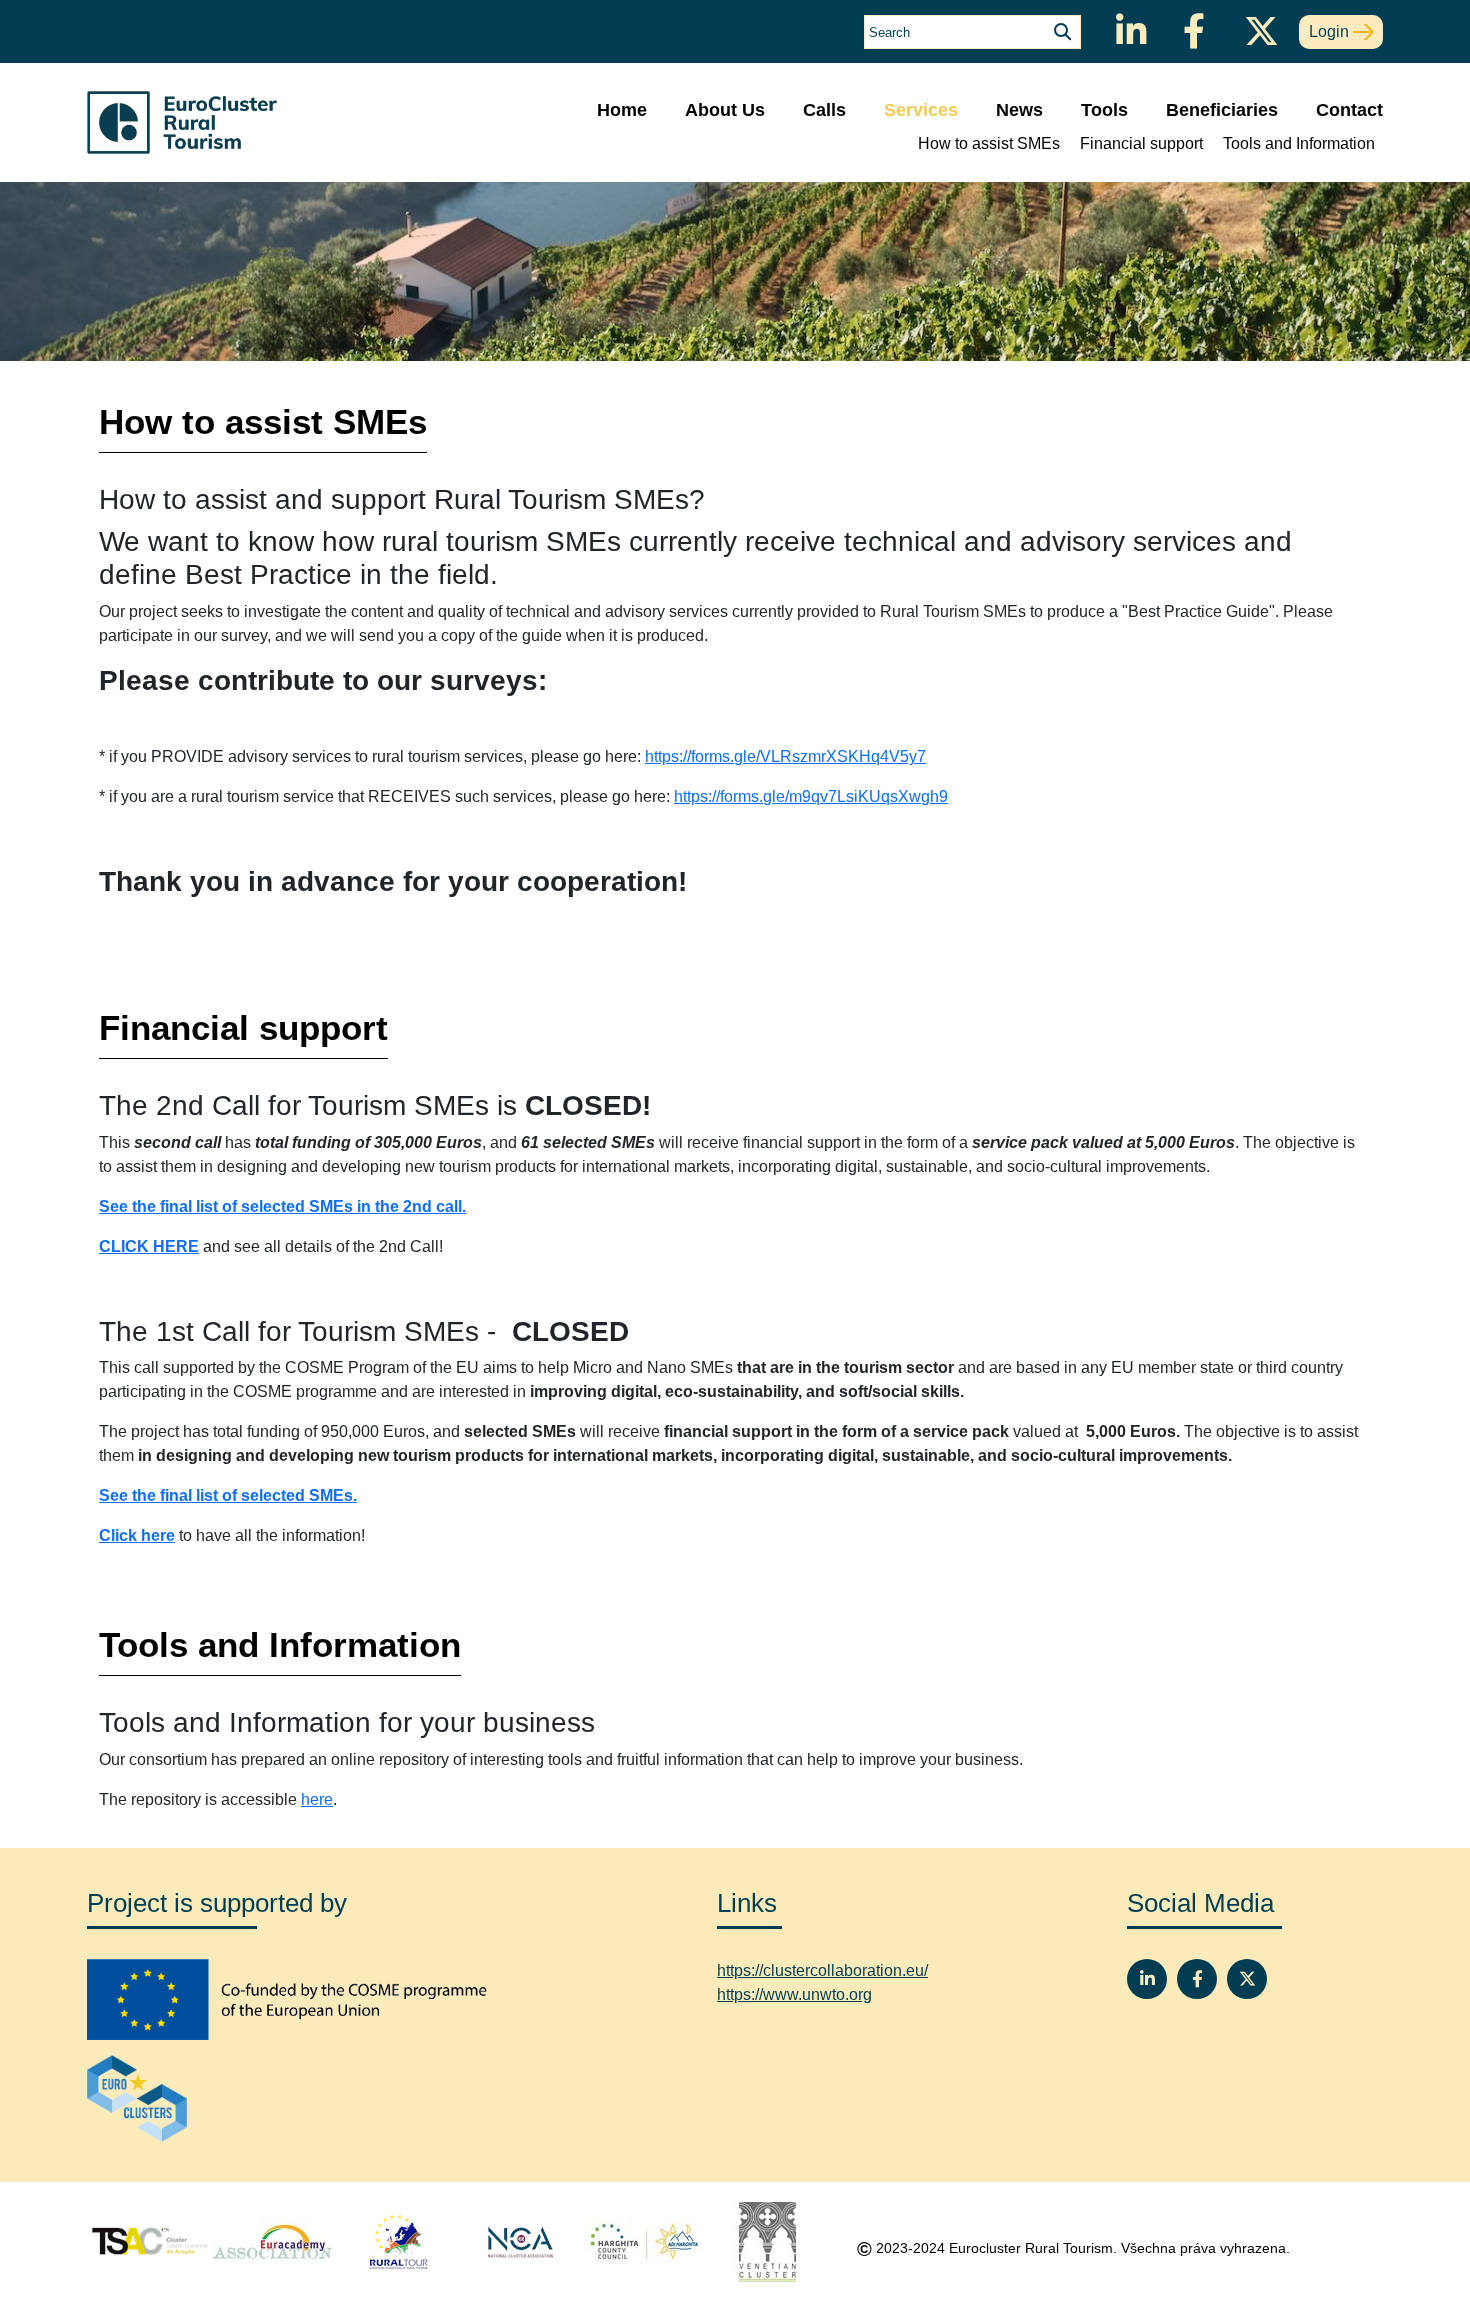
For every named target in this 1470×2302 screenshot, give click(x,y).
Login (1331, 31)
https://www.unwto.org (794, 1994)
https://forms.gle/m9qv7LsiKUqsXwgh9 (811, 796)
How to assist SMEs (989, 143)
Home (622, 110)
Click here (137, 1535)
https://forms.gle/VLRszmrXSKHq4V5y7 (785, 756)
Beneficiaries (1222, 110)
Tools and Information (1299, 143)
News (1019, 110)
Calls (824, 110)
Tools (1104, 110)
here (317, 1799)
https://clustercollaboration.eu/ (822, 1970)
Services (921, 110)
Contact (1349, 110)
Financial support (1141, 143)
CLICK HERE (149, 1246)
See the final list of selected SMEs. (228, 1495)
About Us (725, 110)
